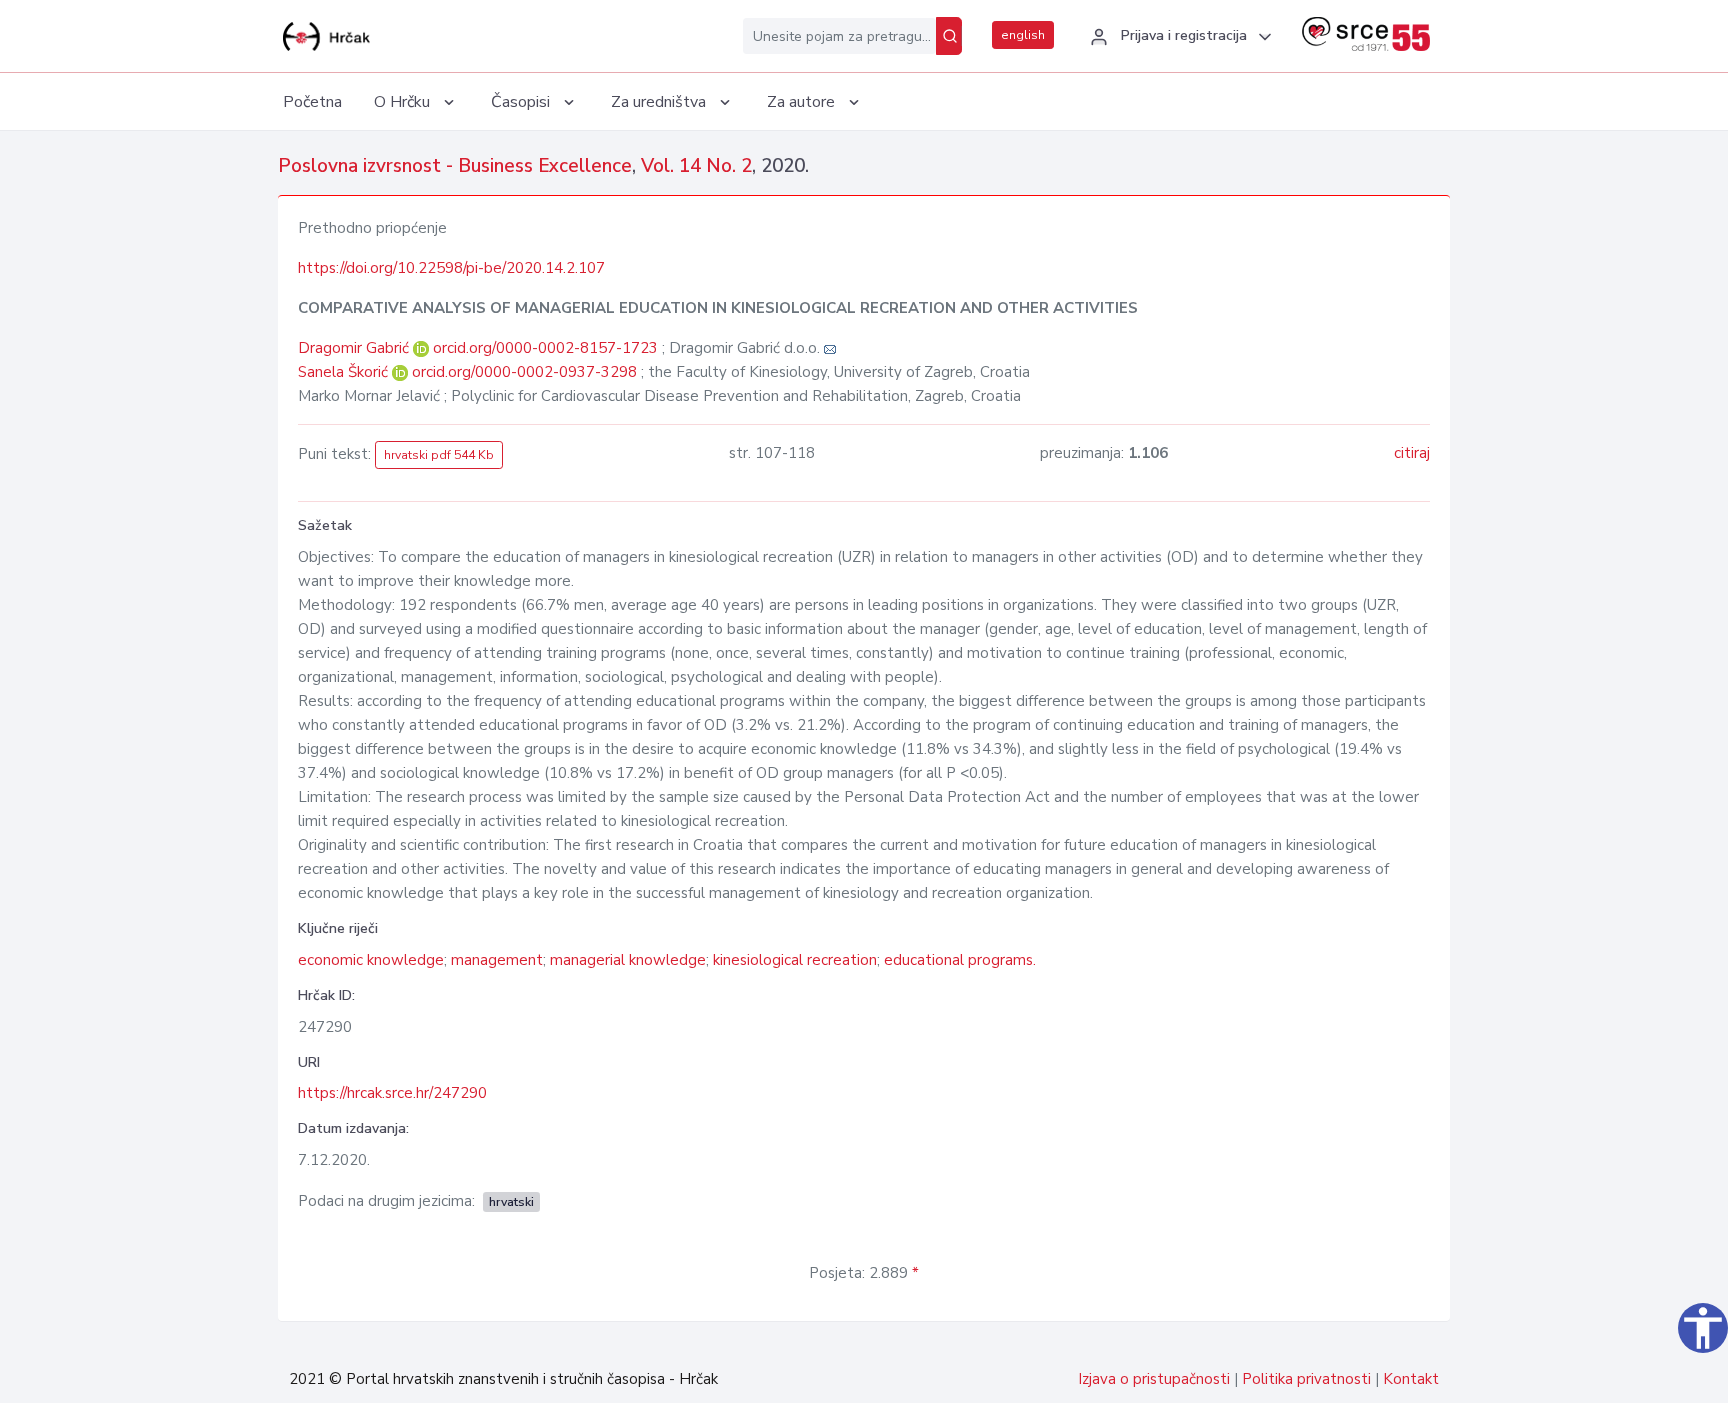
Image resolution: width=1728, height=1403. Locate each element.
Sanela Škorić (345, 372)
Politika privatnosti (1306, 1379)
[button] (1178, 37)
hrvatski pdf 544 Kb (439, 455)
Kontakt (1411, 1379)
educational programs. (960, 960)
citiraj (1412, 453)
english (1023, 35)
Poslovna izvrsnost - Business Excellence (455, 166)
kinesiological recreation (795, 960)
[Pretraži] (949, 36)
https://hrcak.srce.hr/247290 (392, 1093)
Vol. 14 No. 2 (696, 166)
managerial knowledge (628, 960)
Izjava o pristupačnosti (1154, 1379)
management (497, 960)
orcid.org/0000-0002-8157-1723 (545, 348)
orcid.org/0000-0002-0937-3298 (524, 372)
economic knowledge (371, 960)
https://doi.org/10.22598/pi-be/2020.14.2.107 (451, 268)
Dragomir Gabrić (355, 348)
